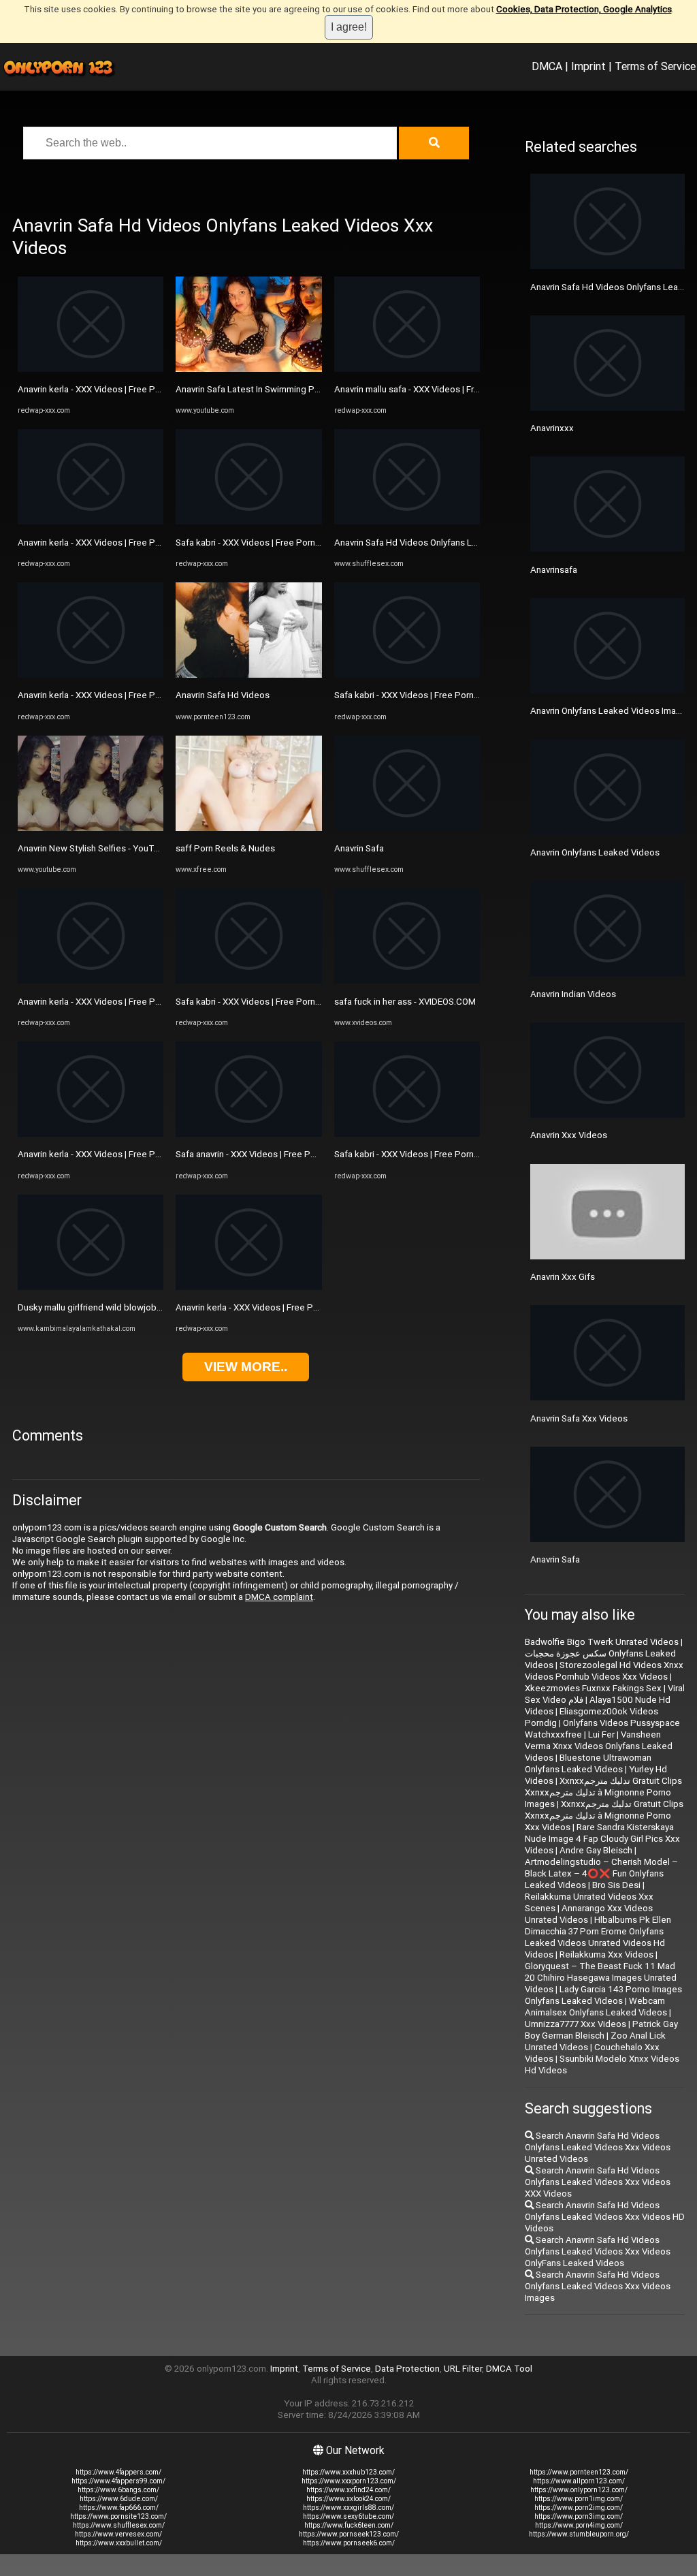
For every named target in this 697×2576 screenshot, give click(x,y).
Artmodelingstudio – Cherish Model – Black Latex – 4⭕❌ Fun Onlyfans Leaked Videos (601, 1873)
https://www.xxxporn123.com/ (349, 2481)
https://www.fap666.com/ (119, 2508)
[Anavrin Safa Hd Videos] (248, 675)
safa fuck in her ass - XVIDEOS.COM (405, 1002)
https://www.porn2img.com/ (579, 2508)
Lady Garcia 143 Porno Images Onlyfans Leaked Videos (603, 1995)
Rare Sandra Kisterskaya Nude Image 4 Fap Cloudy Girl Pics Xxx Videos (602, 1839)
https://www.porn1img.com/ (579, 2499)
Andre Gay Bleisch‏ (596, 1850)
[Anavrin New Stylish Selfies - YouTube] (91, 828)
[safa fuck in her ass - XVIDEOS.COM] (407, 980)
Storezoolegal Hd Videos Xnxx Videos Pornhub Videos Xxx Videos (604, 1671)
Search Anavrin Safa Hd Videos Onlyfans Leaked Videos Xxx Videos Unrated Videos (598, 2147)
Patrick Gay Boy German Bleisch (601, 2030)
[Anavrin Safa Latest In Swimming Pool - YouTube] (248, 369)
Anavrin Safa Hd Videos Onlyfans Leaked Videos (431, 543)
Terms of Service (655, 66)
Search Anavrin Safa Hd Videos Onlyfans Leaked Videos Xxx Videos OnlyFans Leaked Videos (598, 2251)
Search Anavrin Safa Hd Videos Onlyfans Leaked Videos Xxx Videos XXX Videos (598, 2182)
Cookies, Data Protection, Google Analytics (584, 9)
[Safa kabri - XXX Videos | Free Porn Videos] (248, 521)
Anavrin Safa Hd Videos (223, 695)
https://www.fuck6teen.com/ (349, 2525)
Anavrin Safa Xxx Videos (579, 1418)
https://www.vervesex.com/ (118, 2534)
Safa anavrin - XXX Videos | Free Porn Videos (265, 1154)
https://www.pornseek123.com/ (349, 2534)
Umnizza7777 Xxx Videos (576, 2024)
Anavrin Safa (359, 848)
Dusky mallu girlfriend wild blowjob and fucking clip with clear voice (152, 1307)
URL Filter (463, 2369)
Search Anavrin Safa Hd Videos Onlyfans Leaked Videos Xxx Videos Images (598, 2286)
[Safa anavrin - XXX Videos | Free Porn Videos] (248, 1134)
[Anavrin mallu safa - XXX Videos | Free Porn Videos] (407, 369)
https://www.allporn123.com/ (579, 2481)
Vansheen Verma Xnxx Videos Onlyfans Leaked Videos (599, 1746)
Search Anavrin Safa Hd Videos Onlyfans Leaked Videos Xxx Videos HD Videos (605, 2217)
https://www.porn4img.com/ (579, 2525)
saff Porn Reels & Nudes (225, 848)
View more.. (246, 1367)
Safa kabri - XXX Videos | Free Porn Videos (261, 543)
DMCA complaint (279, 1597)
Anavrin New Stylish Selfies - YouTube (94, 848)
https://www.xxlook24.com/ (348, 2499)
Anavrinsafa (554, 570)
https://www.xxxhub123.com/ (348, 2472)
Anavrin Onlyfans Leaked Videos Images (611, 711)
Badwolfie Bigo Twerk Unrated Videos (602, 1642)
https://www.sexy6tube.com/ (348, 2516)
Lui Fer (601, 1734)
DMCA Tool (509, 2369)
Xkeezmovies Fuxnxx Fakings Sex (593, 1688)
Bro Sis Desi (616, 1885)
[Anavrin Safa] (407, 828)
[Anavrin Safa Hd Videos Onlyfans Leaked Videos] (407, 521)
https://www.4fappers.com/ (118, 2472)
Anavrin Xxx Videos (569, 1135)
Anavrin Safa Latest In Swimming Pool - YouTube (273, 389)
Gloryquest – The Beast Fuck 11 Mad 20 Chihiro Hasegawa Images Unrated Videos (601, 1978)
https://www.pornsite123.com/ (118, 2516)
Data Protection (407, 2369)
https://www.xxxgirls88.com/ (348, 2508)
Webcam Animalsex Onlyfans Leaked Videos (596, 2007)
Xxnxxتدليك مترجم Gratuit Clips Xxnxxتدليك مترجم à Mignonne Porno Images (603, 1792)
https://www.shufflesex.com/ (119, 2525)
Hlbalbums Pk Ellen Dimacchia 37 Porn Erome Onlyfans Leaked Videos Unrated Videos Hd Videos (598, 1937)
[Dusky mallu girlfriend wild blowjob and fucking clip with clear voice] (91, 1287)
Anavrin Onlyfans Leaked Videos (595, 852)
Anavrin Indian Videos (573, 994)
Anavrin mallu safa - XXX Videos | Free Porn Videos (435, 389)
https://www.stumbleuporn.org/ (579, 2534)
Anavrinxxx (552, 428)
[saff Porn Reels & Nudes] (248, 828)
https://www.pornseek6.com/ (349, 2543)
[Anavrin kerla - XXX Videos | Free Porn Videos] (91, 369)
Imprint (588, 66)
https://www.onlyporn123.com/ (579, 2490)
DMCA (547, 66)
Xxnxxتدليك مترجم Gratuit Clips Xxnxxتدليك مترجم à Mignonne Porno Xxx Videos (604, 1816)
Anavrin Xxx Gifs (563, 1277)
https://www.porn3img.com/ (579, 2516)
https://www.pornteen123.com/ (579, 2472)
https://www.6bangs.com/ (118, 2490)
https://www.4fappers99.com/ (118, 2481)
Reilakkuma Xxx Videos (606, 1954)
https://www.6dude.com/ (119, 2499)
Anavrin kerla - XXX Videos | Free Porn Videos (108, 389)
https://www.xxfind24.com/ (348, 2490)
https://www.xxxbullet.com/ (119, 2543)
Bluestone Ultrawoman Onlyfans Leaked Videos (588, 1763)
